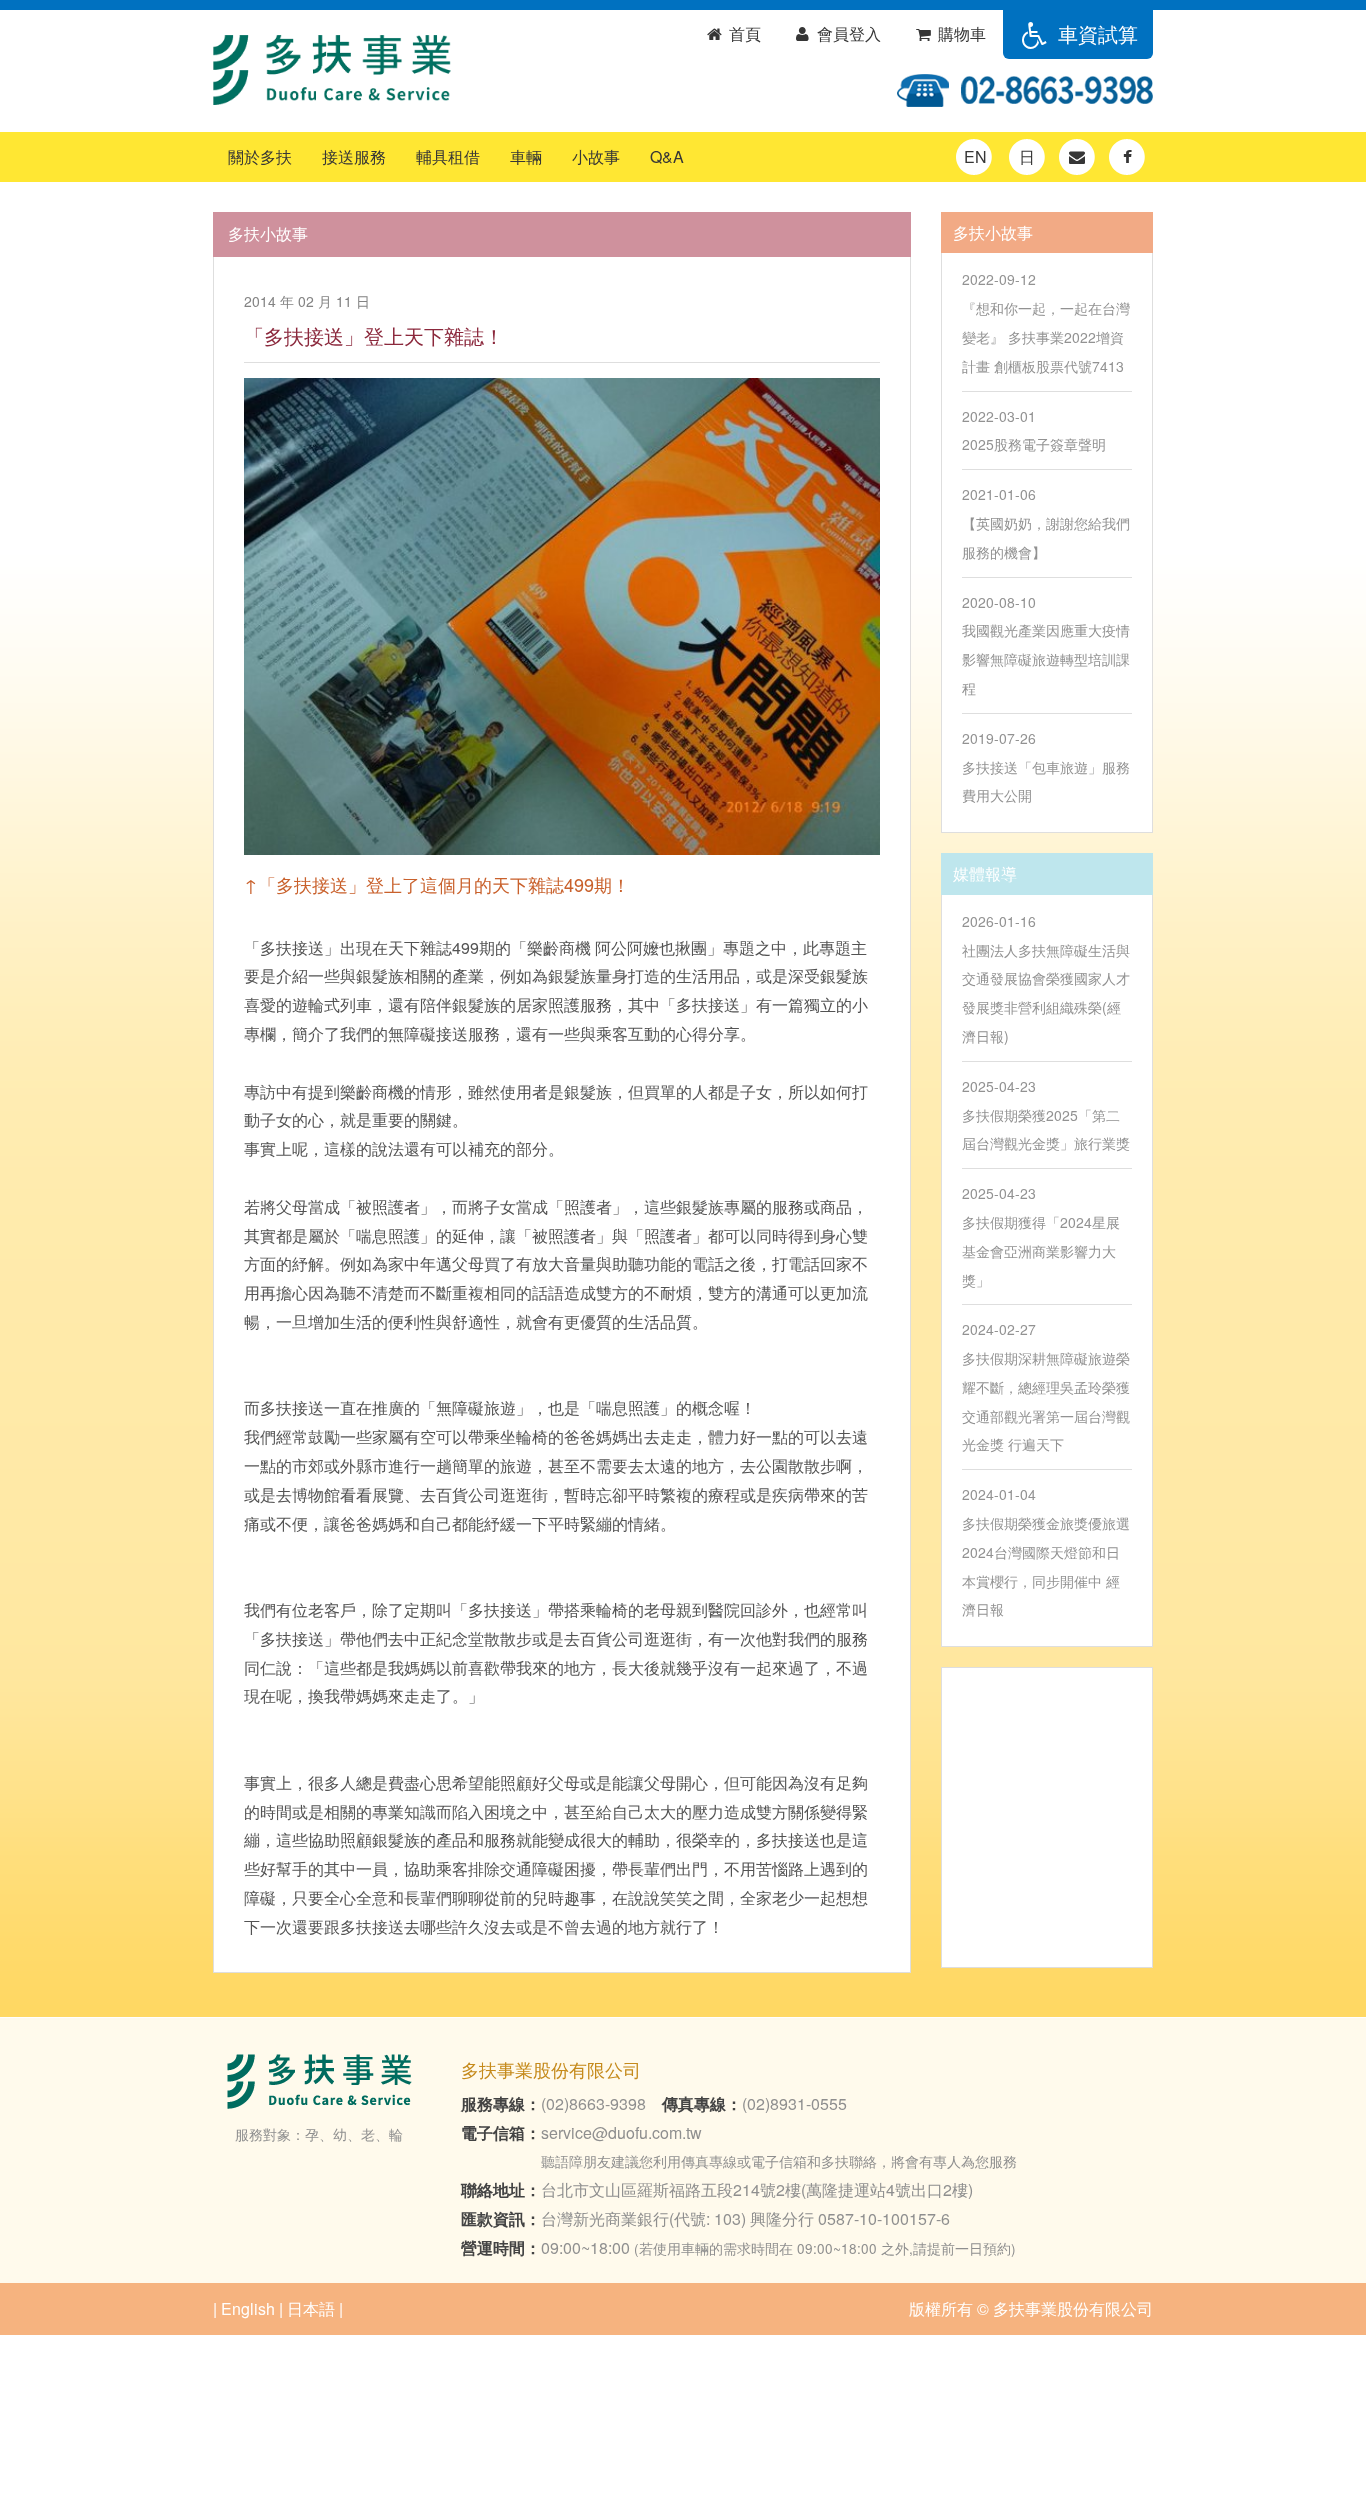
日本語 (311, 2308)
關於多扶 (260, 156)
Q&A (667, 156)
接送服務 (354, 156)
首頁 (743, 33)
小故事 (596, 156)
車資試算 (1095, 33)
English (248, 2308)
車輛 (526, 156)
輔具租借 (448, 156)
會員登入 (847, 33)
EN (975, 156)
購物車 (960, 33)
